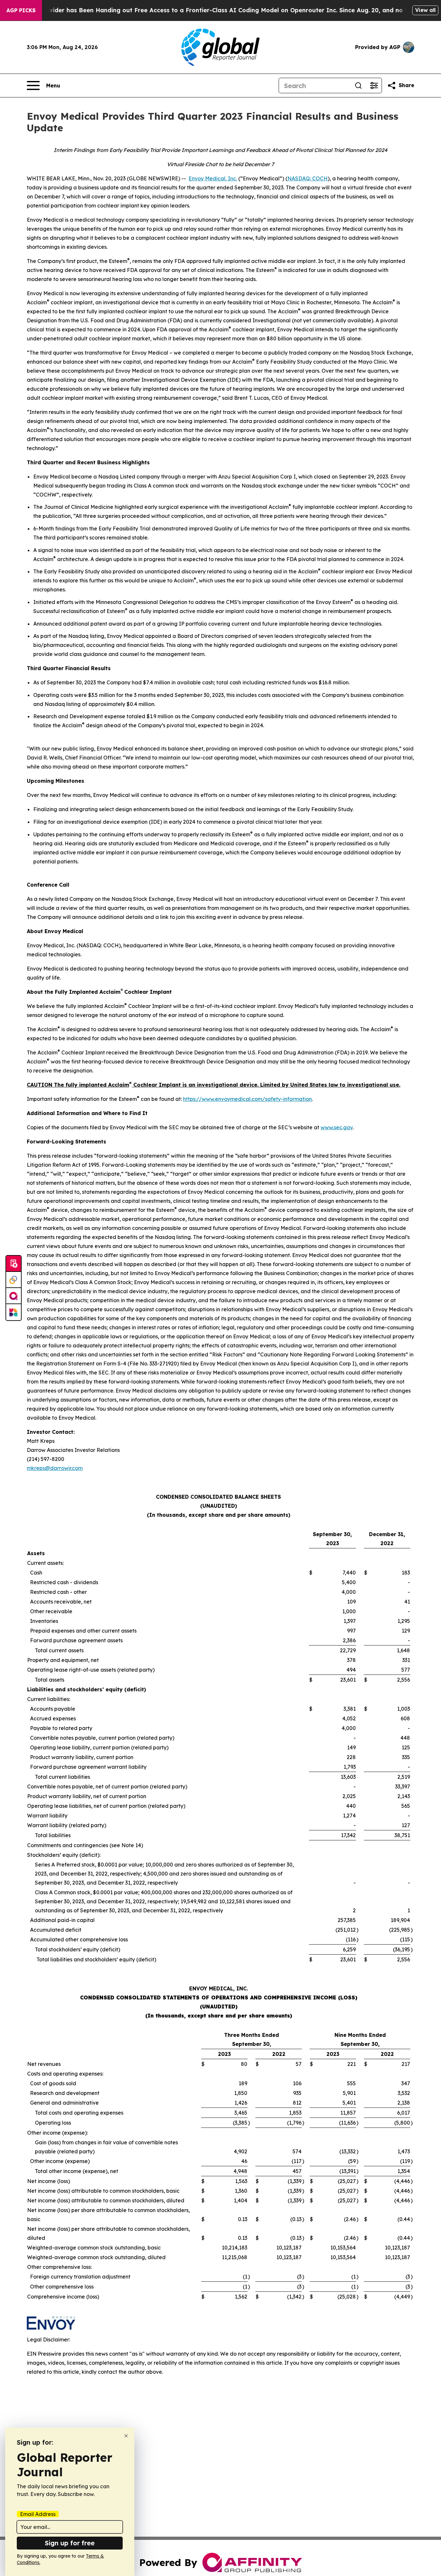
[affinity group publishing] (14, 1296)
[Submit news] (14, 1264)
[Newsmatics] (14, 1312)
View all (425, 10)
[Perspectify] (14, 1280)
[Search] (358, 86)
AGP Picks (21, 10)
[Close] (126, 2436)
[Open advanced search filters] (374, 86)
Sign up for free (70, 2543)
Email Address (38, 2514)
